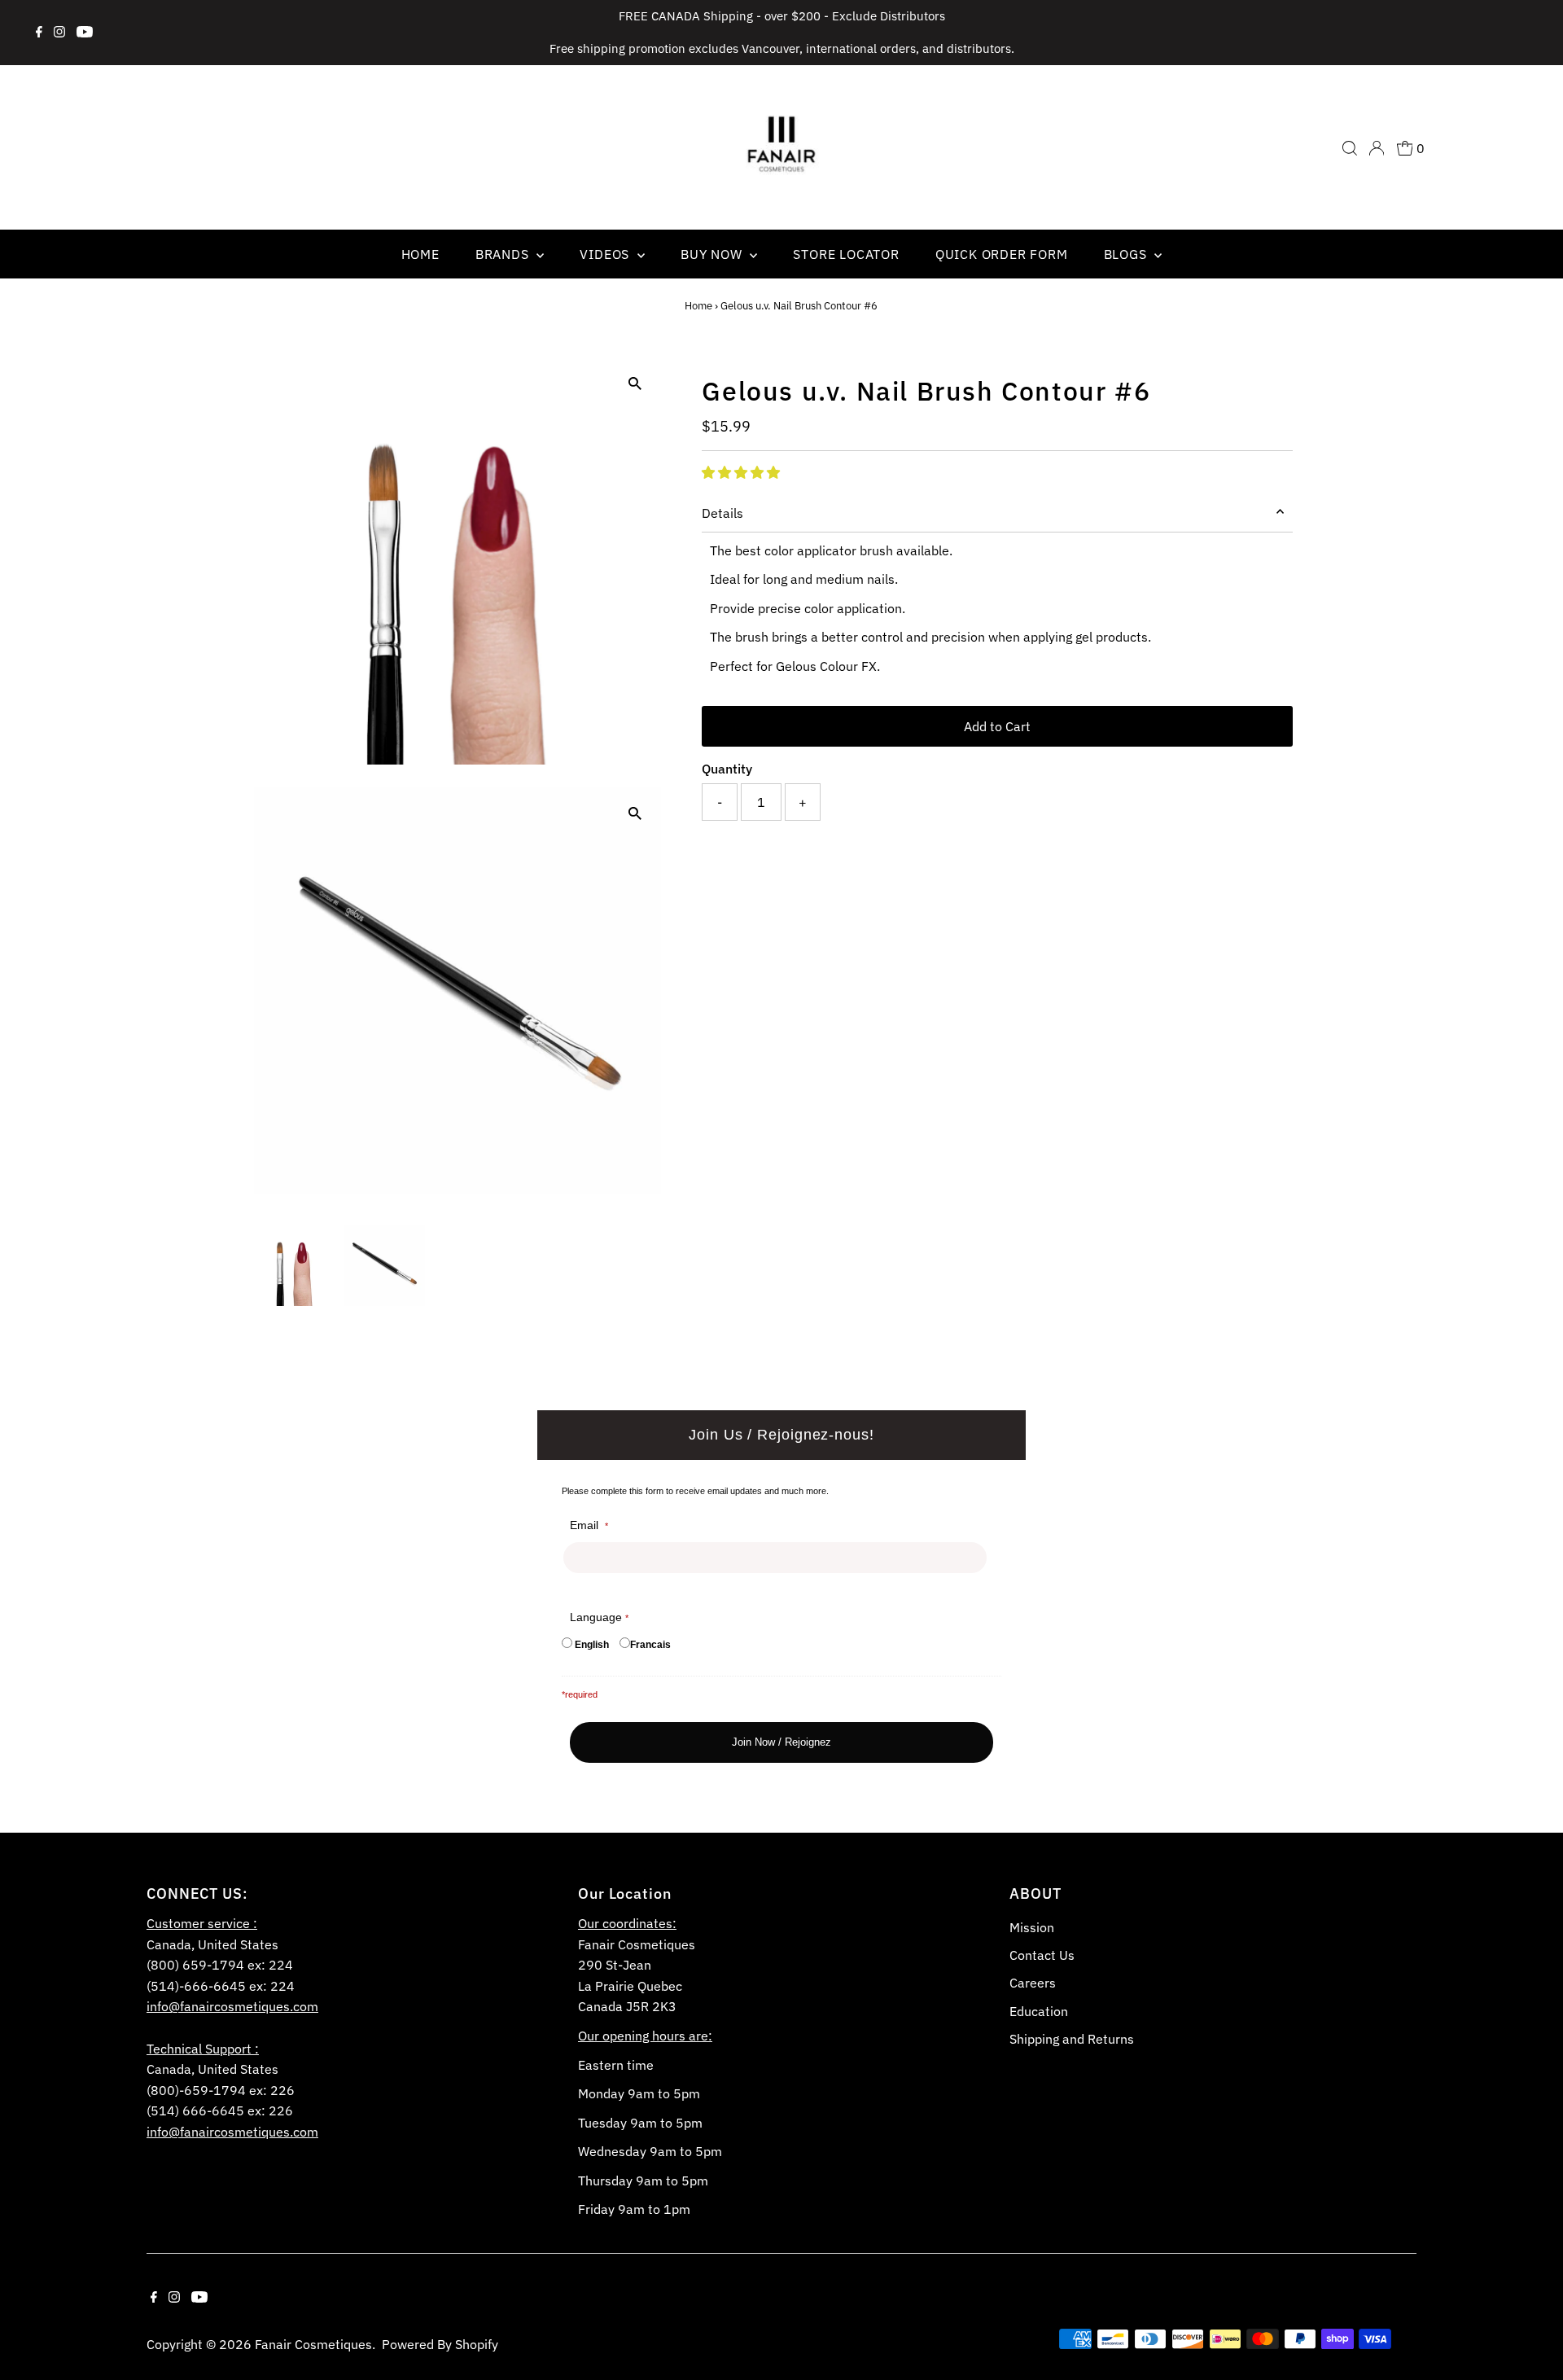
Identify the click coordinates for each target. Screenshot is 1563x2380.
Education (1039, 2011)
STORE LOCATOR (846, 254)
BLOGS (1127, 254)
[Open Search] (1350, 148)
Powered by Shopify (440, 2344)
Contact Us (1042, 1955)
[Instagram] (59, 33)
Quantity (727, 769)
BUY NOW (713, 254)
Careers (1033, 1983)
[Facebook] (39, 33)
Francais (650, 1645)
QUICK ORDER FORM (1002, 254)
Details (722, 513)
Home (698, 306)
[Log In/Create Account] (1377, 148)
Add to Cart (997, 726)
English (592, 1645)
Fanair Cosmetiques (313, 2344)
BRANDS (504, 254)
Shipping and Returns (1072, 2039)
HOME (420, 254)
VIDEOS (606, 254)
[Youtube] (85, 33)
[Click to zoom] (635, 384)
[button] (741, 472)
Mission (1032, 1927)
